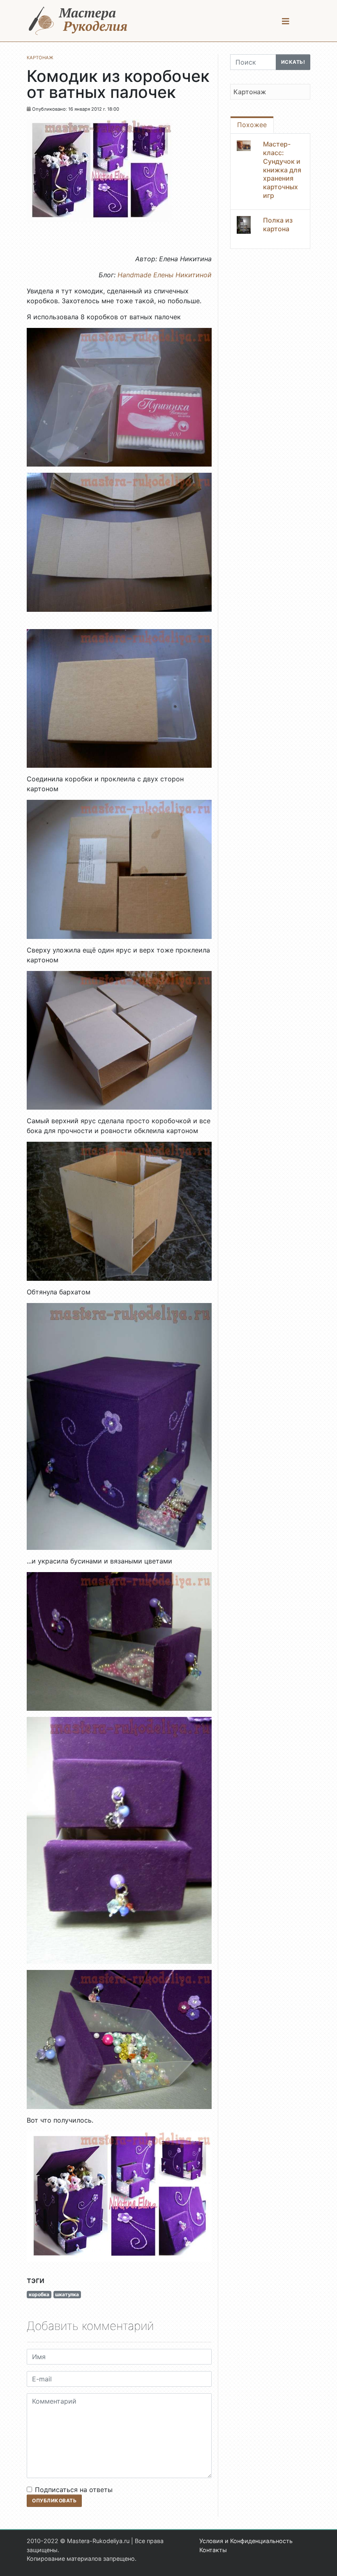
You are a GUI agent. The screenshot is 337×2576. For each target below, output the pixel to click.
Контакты (213, 2550)
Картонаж (250, 92)
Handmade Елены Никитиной (165, 275)
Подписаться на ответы (74, 2490)
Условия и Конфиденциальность (246, 2541)
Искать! (293, 62)
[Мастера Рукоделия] (78, 21)
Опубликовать (54, 2501)
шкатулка (67, 2294)
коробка (39, 2294)
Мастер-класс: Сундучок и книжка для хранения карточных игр (282, 170)
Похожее (252, 125)
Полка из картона (278, 224)
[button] (286, 21)
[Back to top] (323, 2562)
